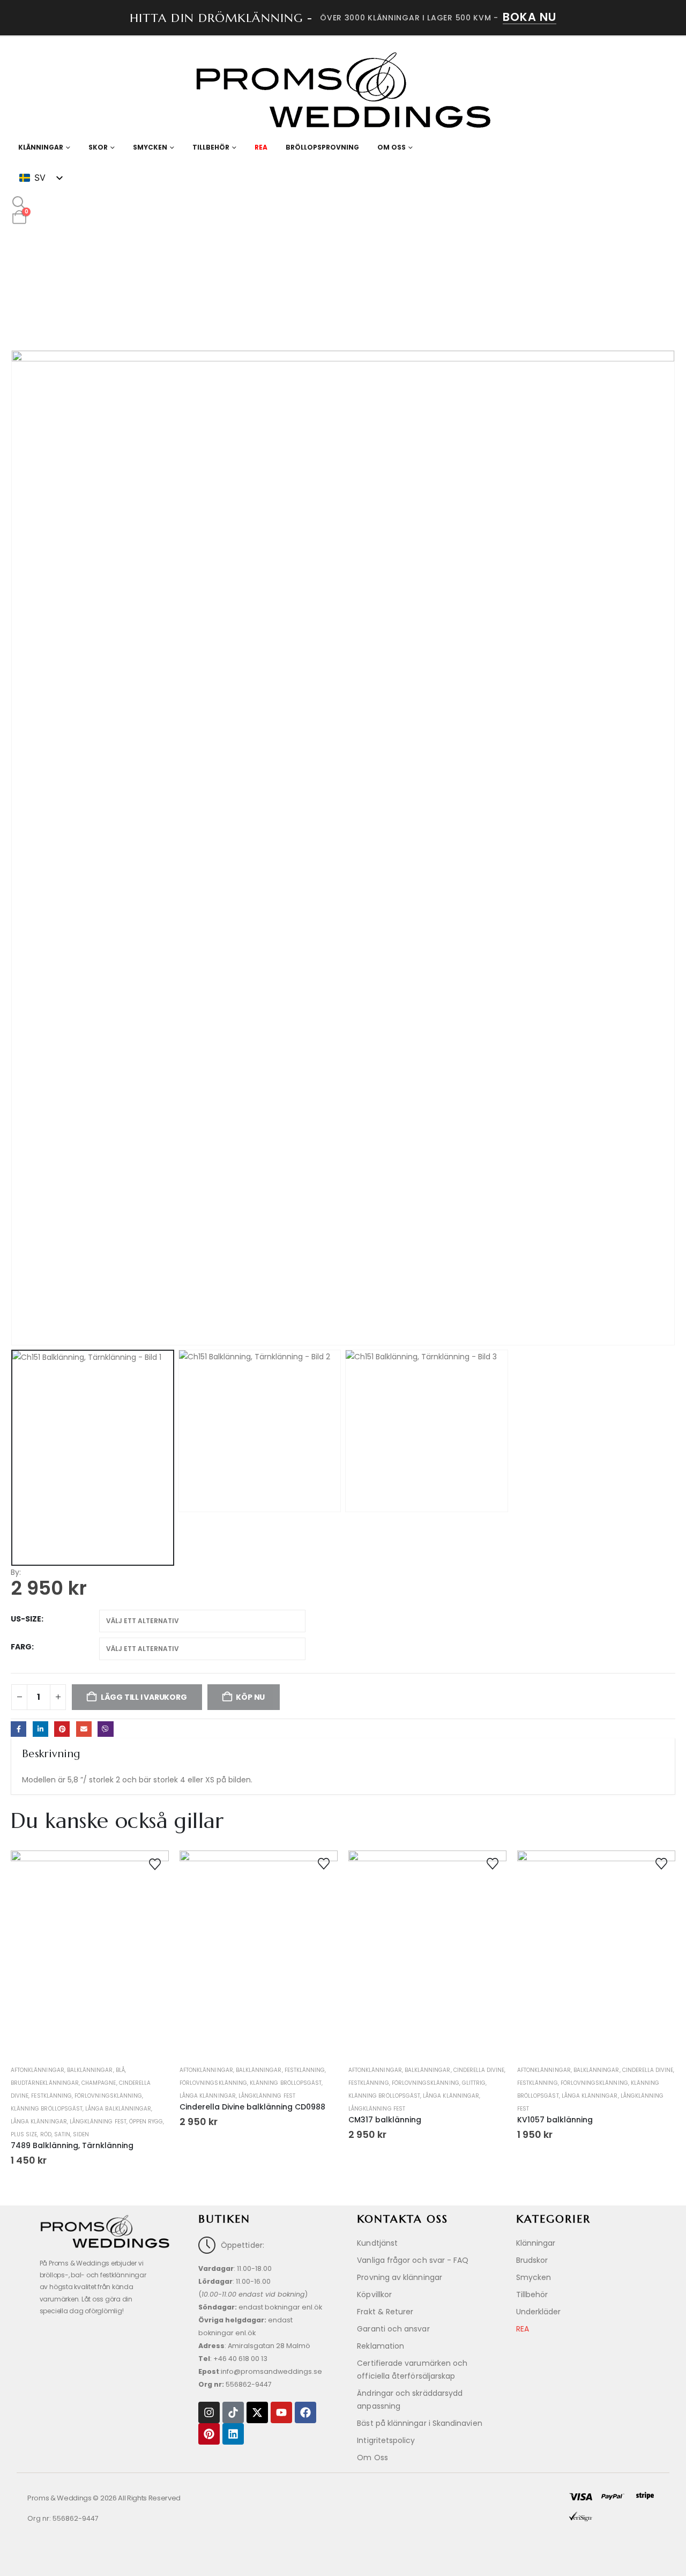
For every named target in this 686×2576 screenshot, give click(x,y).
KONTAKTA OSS (402, 2219)
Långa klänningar (39, 2122)
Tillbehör (211, 147)
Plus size (24, 2134)
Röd (46, 2134)
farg (21, 1647)
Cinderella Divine (479, 2070)
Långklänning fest (98, 2122)
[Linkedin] (233, 2434)
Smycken (150, 147)
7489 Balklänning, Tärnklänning (72, 2145)
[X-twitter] (257, 2412)
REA (261, 147)
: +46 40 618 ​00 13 (233, 2359)
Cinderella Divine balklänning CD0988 (252, 2107)
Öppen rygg (146, 2122)
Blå (120, 2070)
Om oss (392, 147)
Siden (81, 2134)
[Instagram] (209, 2412)
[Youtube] (281, 2412)
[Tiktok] (233, 2412)
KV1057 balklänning (555, 2120)
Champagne (99, 2083)
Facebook (18, 1729)
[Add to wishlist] (155, 1863)
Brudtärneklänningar (45, 2083)
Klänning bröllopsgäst (47, 2109)
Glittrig (474, 2083)
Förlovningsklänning (108, 2096)
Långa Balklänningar (118, 2109)
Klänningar (41, 147)
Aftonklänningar (38, 2070)
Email (84, 1729)
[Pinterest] (209, 2434)
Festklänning (51, 2096)
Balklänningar (90, 2070)
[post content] (90, 1956)
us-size (26, 1619)
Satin (62, 2134)
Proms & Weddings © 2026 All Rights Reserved (104, 2498)
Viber (105, 1729)
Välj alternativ (90, 2037)
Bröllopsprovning (322, 147)
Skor (98, 147)
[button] (19, 203)
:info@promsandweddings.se (260, 2371)
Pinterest (62, 1729)
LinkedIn (40, 1729)
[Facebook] (305, 2412)
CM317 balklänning (385, 2120)
